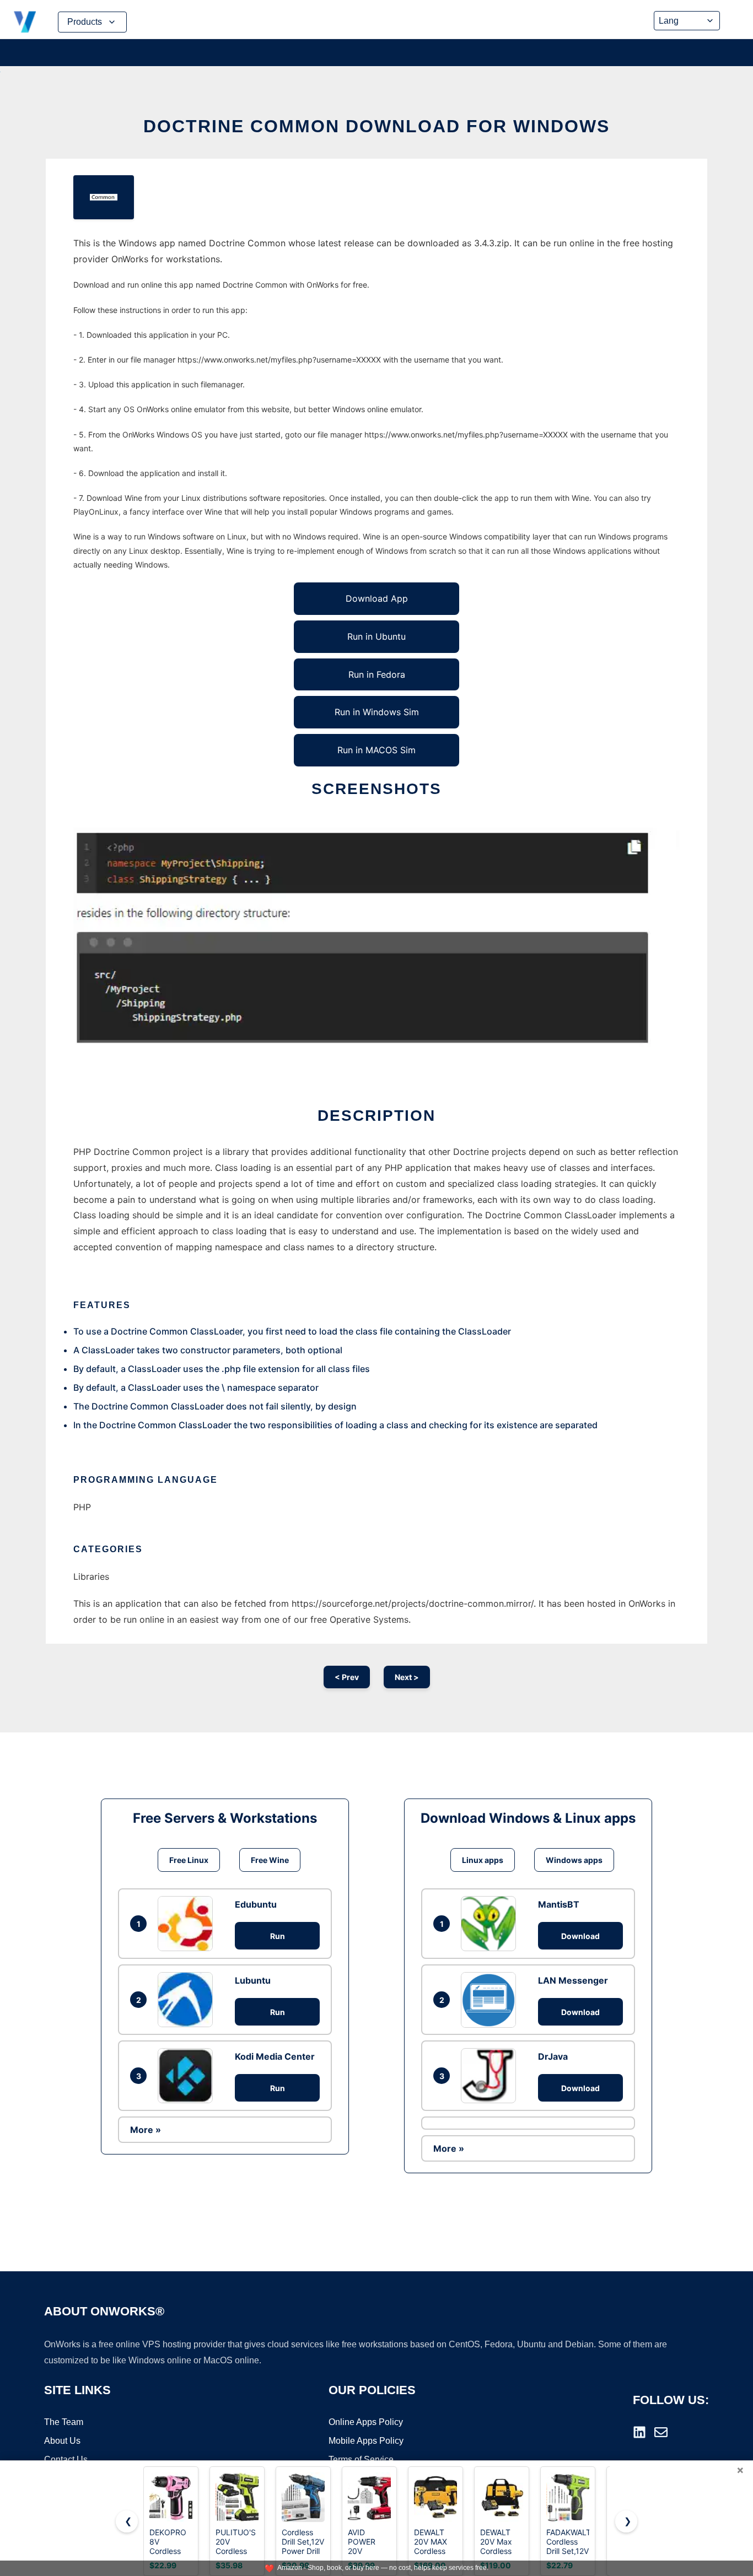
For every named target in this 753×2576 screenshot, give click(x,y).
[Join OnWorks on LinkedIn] (639, 2432)
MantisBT (559, 1904)
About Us (62, 2441)
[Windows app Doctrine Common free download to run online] (104, 197)
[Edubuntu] (188, 1924)
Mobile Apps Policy (366, 2441)
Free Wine (270, 1860)
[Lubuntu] (188, 2000)
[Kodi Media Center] (188, 2076)
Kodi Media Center (275, 2056)
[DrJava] (491, 2076)
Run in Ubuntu (376, 636)
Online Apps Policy (366, 2422)
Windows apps (574, 1860)
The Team (64, 2422)
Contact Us (66, 2459)
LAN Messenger (573, 1980)
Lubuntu (253, 1980)
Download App (377, 598)
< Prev (347, 1677)
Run (278, 1936)
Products (85, 22)
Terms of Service (361, 2459)
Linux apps (483, 1860)
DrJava (553, 2056)
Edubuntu (256, 1904)
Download (580, 1936)
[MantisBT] (491, 1924)
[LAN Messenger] (491, 2000)
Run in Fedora (377, 674)
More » (146, 2130)
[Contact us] (661, 2432)
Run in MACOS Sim (376, 750)
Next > (407, 1677)
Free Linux (189, 1860)
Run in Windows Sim (377, 712)
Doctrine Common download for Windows (376, 126)
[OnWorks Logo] (25, 22)
